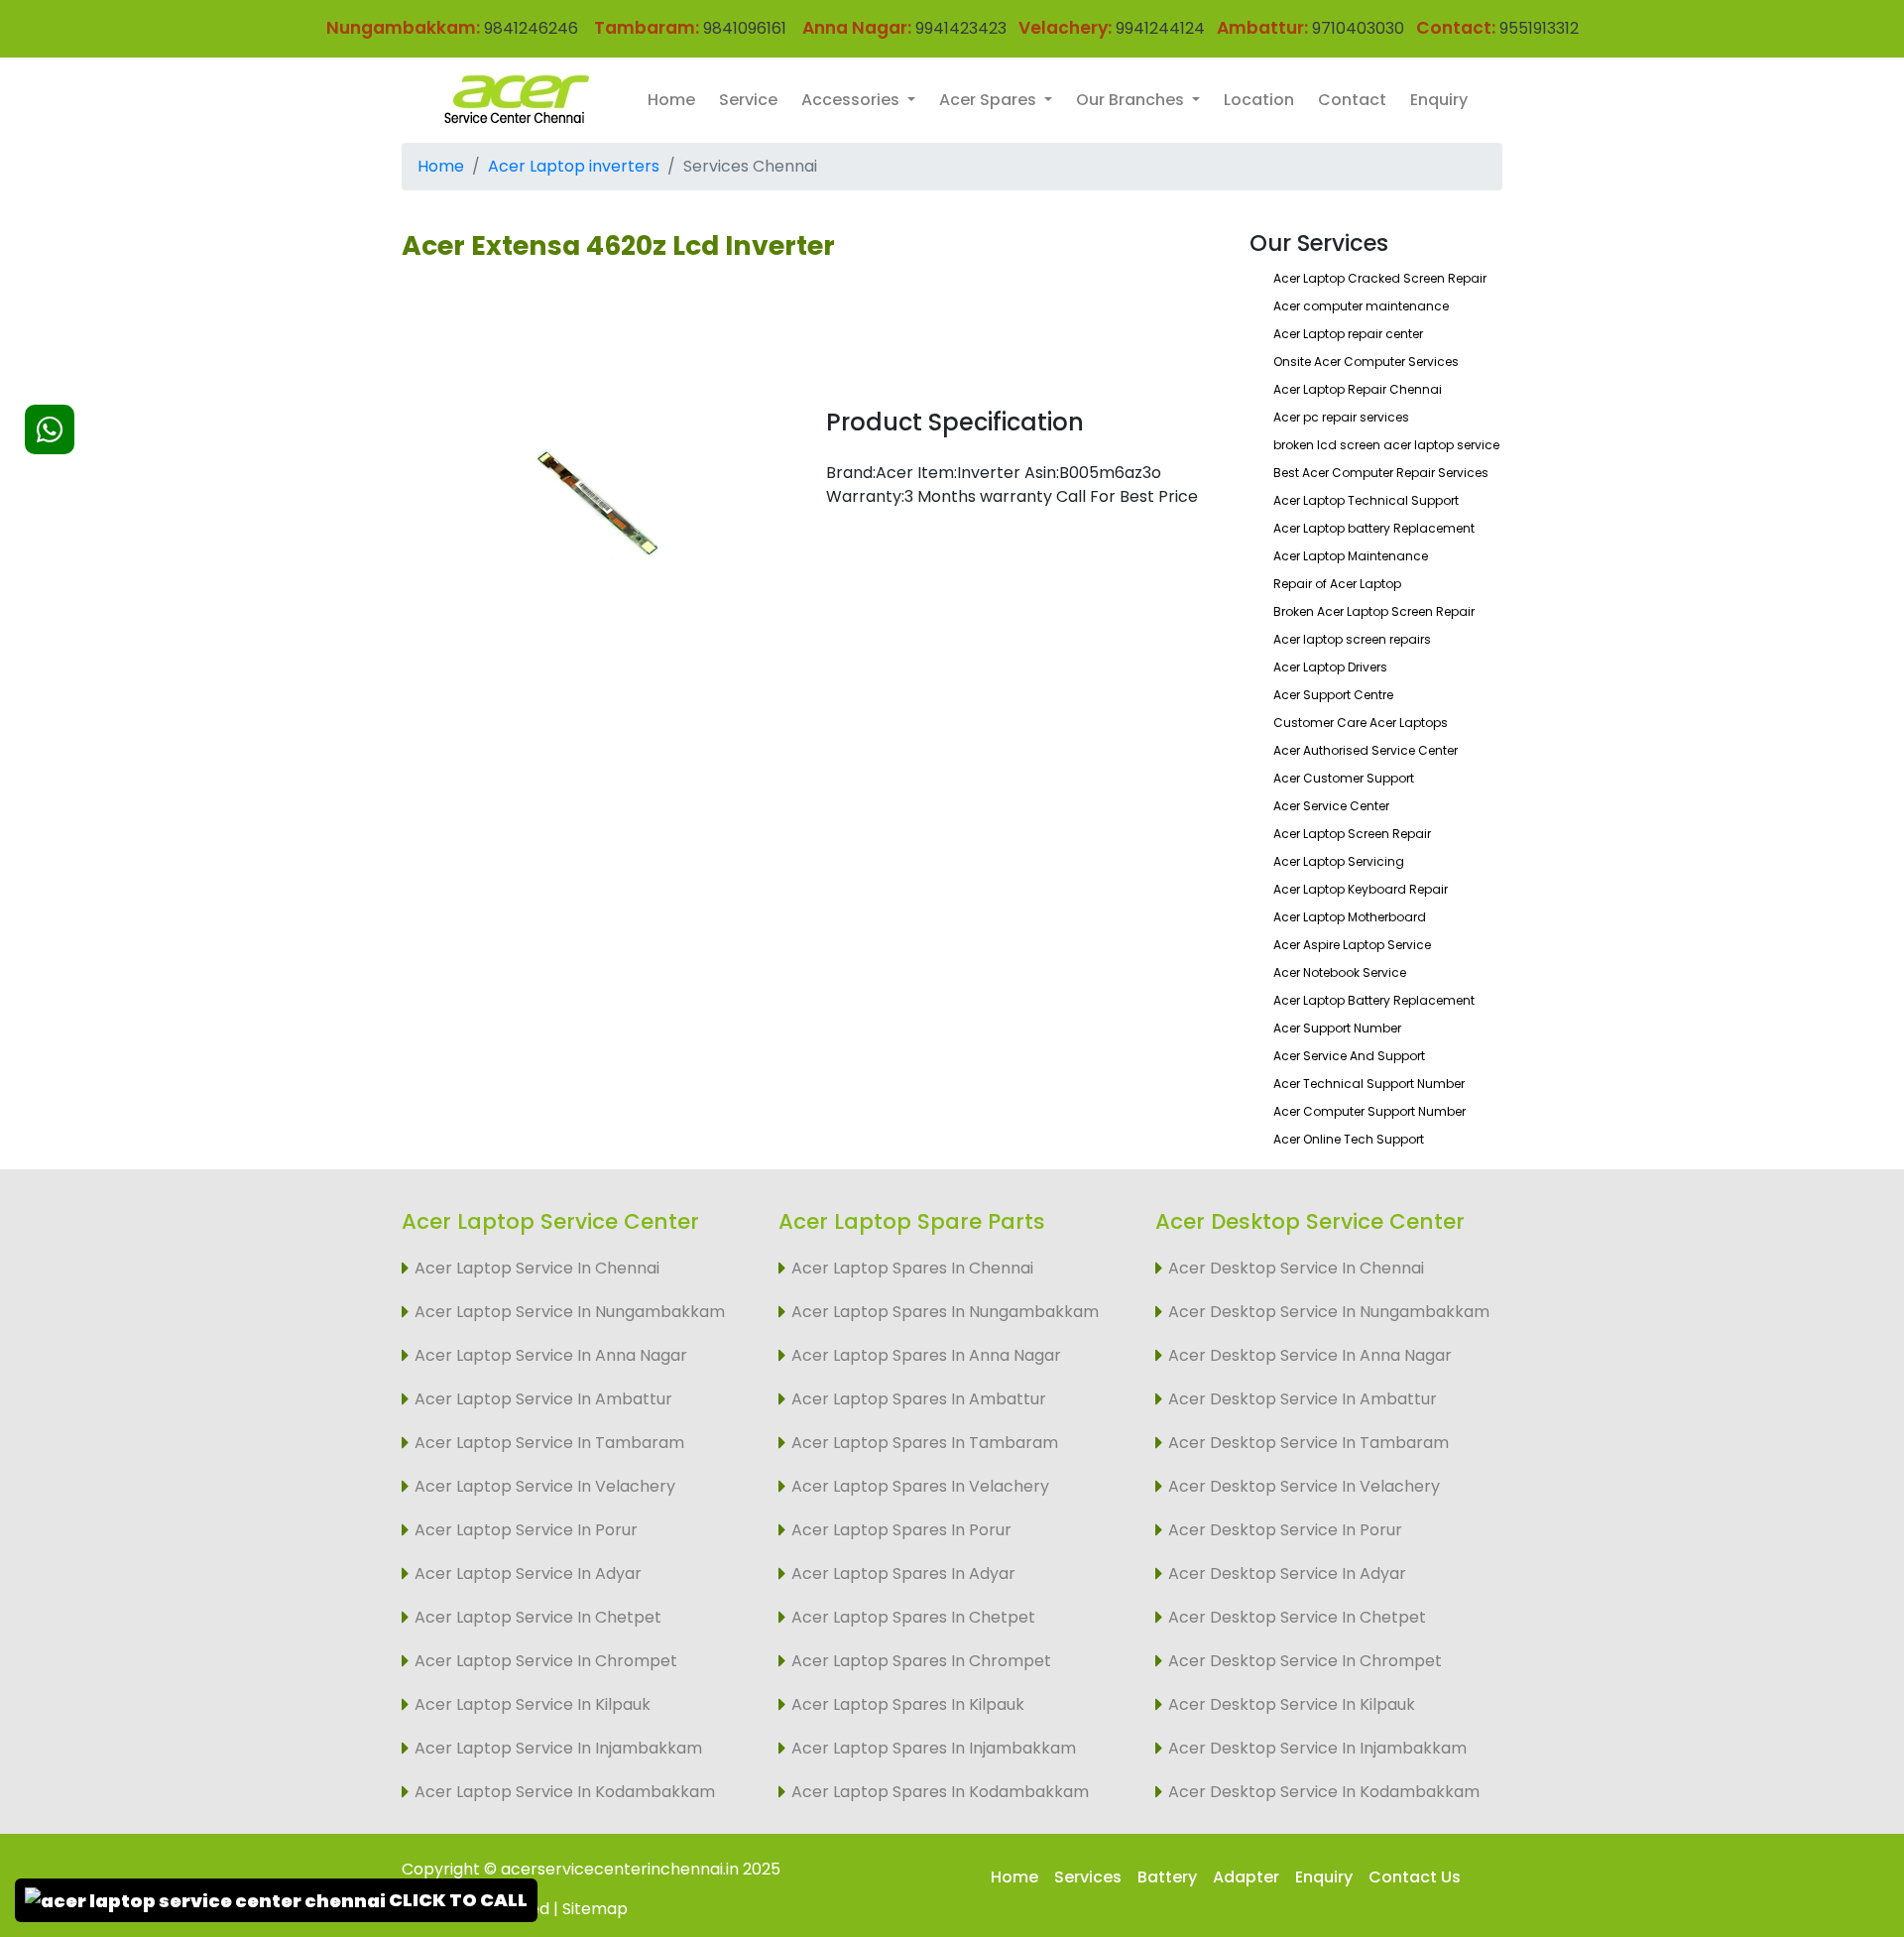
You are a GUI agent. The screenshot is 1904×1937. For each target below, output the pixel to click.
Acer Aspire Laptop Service (1352, 945)
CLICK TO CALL (457, 1900)
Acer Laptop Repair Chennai (1358, 389)
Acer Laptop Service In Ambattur (543, 1399)
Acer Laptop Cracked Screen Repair (1380, 278)
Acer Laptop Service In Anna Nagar (551, 1355)
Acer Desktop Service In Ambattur (1303, 1399)
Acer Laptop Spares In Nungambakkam (945, 1312)
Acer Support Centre (1333, 695)
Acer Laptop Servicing (1339, 861)
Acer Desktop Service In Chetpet (1297, 1617)
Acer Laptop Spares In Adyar (903, 1574)
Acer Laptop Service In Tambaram (549, 1443)
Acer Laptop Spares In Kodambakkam (940, 1792)
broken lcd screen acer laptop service (1386, 445)
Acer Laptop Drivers (1330, 667)
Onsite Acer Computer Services (1366, 362)
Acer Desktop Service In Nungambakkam (1329, 1312)
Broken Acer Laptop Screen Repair (1374, 611)
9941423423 (961, 28)
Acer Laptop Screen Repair (1352, 834)
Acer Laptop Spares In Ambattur (919, 1399)
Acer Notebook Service (1340, 972)
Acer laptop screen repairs (1352, 639)
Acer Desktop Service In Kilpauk (1292, 1704)
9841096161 (745, 28)
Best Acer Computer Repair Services (1381, 473)
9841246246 (529, 28)
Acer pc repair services (1341, 417)
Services (1088, 1877)
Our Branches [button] (1132, 100)
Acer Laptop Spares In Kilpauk (908, 1704)
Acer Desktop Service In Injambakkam (1317, 1748)
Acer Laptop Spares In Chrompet (921, 1661)
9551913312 (1539, 28)
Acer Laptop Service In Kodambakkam (565, 1792)
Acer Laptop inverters (574, 166)
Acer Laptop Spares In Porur (901, 1530)
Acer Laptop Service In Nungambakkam (570, 1312)
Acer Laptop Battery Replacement (1374, 1000)
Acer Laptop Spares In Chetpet (913, 1617)
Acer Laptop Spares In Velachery (920, 1486)
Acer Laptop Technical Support (1366, 500)
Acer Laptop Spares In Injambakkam (934, 1748)
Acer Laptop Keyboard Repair (1361, 889)
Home (671, 100)
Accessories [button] (852, 100)
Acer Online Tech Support (1349, 1139)
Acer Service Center (1331, 806)
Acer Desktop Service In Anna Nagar (1310, 1355)
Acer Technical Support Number (1369, 1084)
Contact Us (1415, 1877)
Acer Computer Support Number (1369, 1111)
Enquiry (1439, 100)
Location (1259, 100)
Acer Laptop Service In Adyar (528, 1574)
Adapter (1246, 1877)
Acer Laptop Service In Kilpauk (533, 1704)
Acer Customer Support (1344, 778)
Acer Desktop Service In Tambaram (1309, 1443)
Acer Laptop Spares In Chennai (912, 1268)
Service (748, 100)
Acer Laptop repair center (1348, 334)
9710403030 (1358, 28)
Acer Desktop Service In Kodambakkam (1324, 1792)
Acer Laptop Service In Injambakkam (558, 1748)
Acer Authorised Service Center (1366, 750)
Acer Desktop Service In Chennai (1296, 1268)
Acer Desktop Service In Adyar (1287, 1574)
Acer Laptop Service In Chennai (537, 1268)
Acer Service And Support (1349, 1056)
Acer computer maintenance (1361, 306)
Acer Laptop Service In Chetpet (538, 1617)
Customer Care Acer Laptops (1361, 723)
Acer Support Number (1337, 1028)
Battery (1167, 1877)
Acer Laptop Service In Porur (526, 1530)
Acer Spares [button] (990, 100)
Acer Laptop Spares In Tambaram (925, 1443)
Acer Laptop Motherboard (1350, 917)
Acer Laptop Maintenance (1351, 556)
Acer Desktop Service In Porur (1285, 1530)
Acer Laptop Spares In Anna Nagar (926, 1355)
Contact (1352, 100)
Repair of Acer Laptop (1337, 584)
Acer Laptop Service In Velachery (545, 1486)
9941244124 (1158, 28)
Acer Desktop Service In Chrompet (1305, 1661)
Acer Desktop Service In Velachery (1304, 1486)
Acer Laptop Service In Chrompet (546, 1661)
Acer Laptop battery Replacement (1374, 528)
